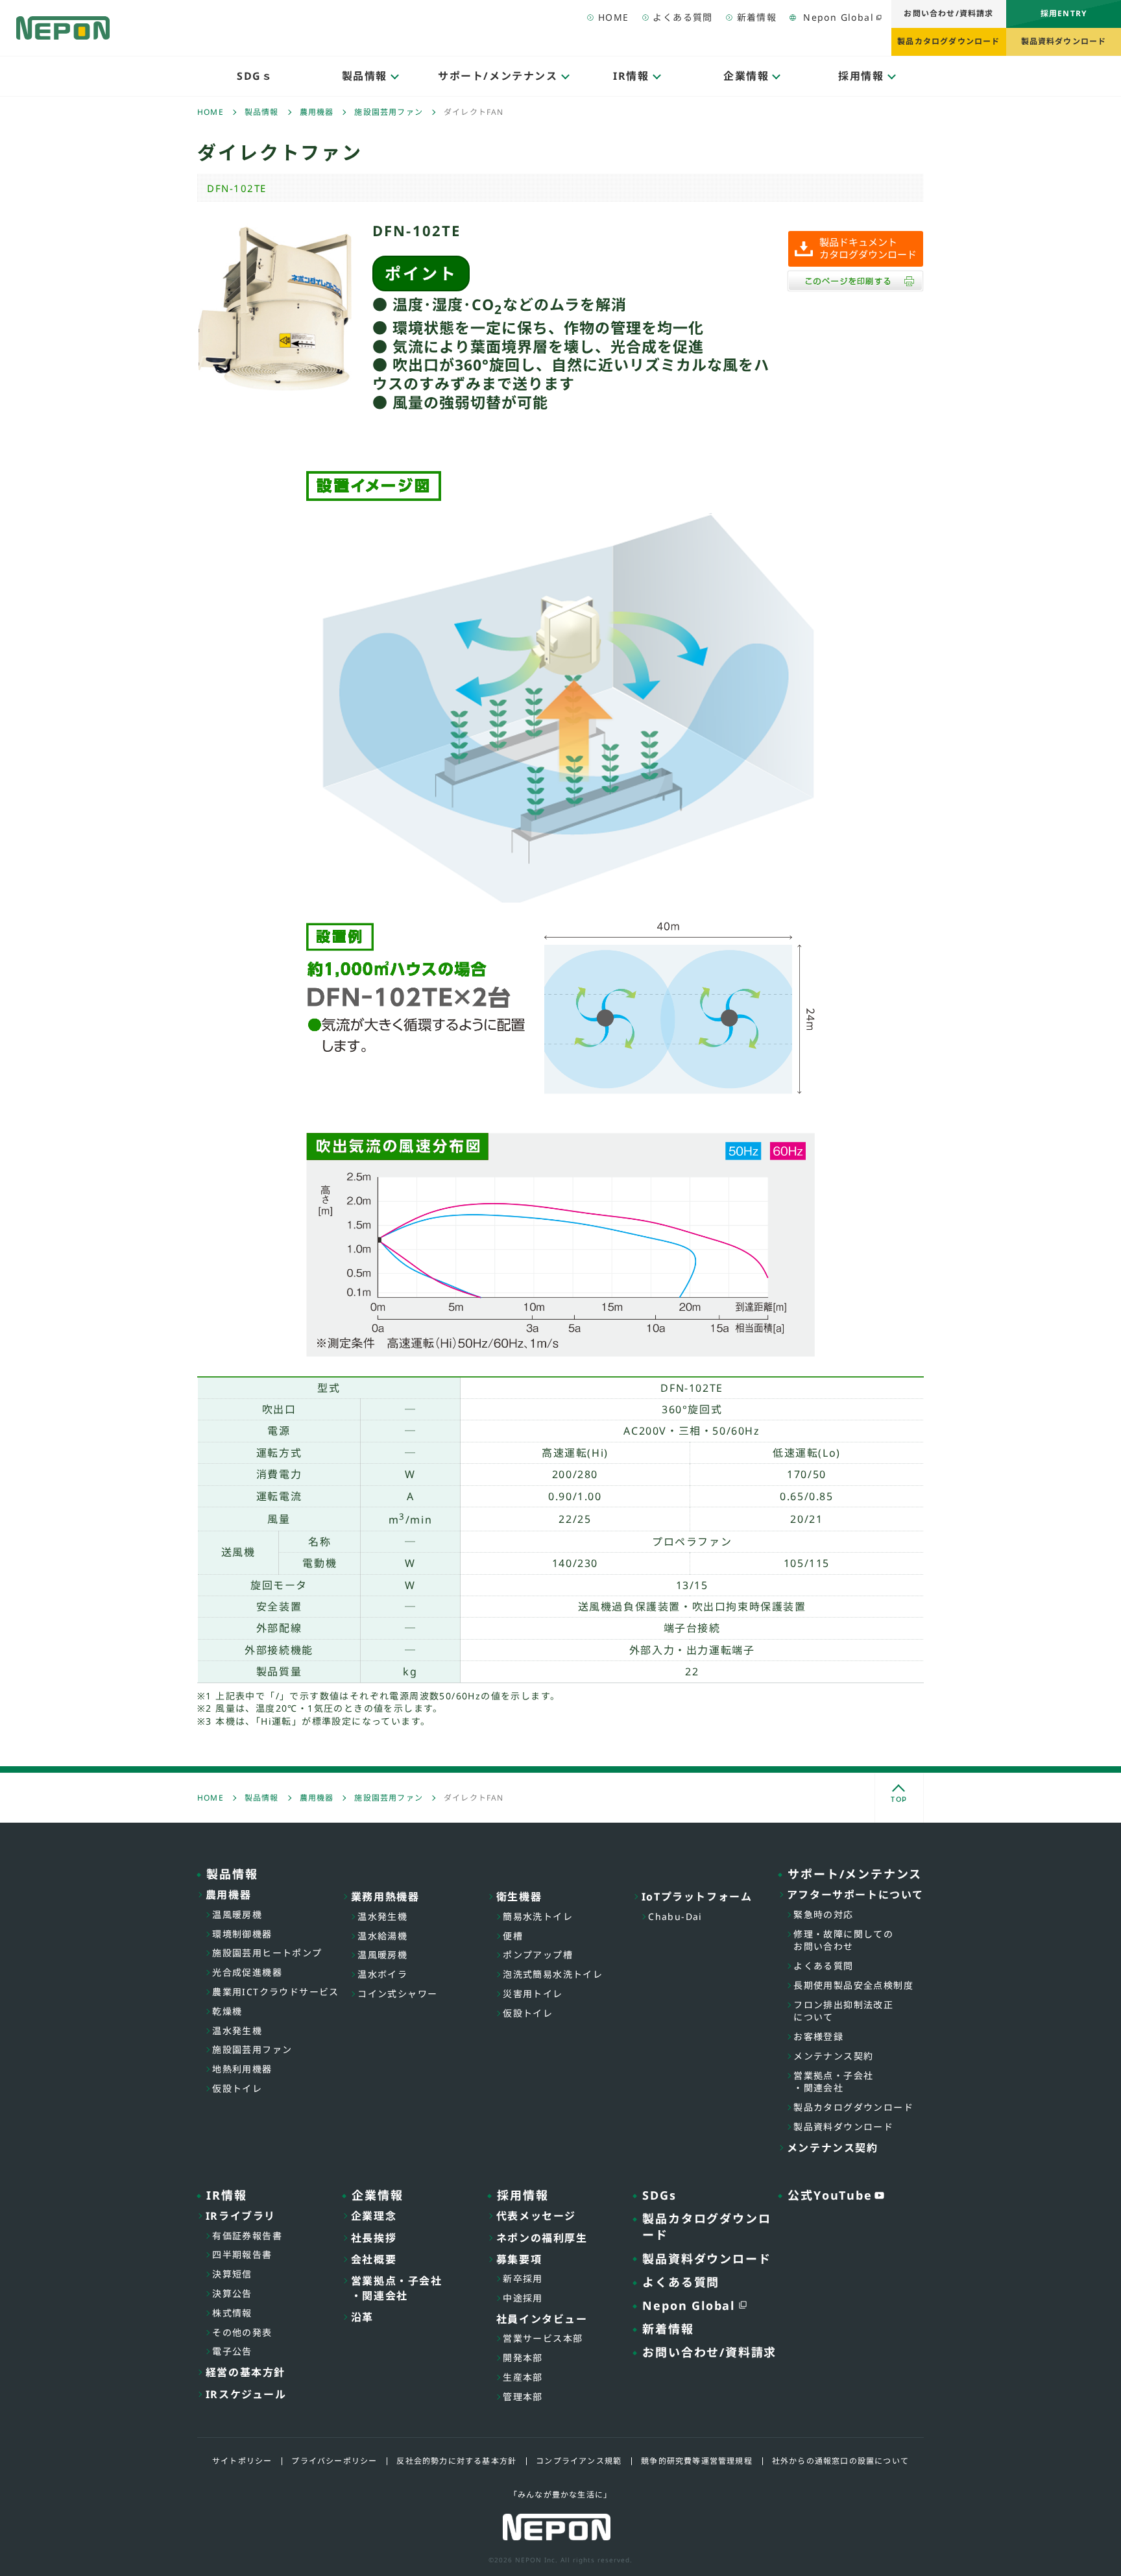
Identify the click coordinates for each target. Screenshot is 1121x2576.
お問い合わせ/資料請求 (948, 13)
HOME (614, 17)
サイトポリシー (242, 2461)
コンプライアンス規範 (579, 2461)
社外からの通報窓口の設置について (840, 2461)
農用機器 (317, 112)
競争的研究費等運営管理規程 (697, 2461)
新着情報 (757, 17)
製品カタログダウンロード (948, 41)
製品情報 (262, 112)
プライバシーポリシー (334, 2461)
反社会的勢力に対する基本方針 (456, 2461)
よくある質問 (682, 17)
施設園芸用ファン (389, 112)
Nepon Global (838, 17)
